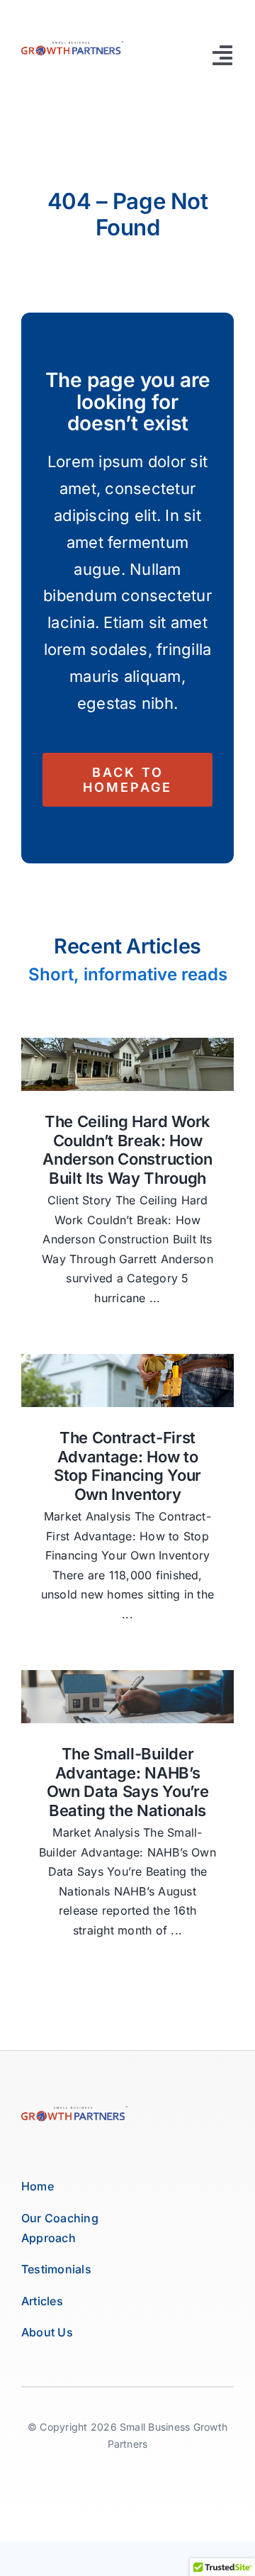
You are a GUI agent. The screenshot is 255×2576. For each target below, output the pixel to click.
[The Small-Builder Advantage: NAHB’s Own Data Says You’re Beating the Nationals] (127, 1697)
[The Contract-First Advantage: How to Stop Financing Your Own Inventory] (127, 1381)
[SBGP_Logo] (72, 45)
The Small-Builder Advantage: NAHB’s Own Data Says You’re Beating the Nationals (127, 1782)
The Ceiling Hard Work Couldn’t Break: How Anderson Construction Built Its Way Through (127, 1149)
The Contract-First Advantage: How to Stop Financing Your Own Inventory (127, 1466)
